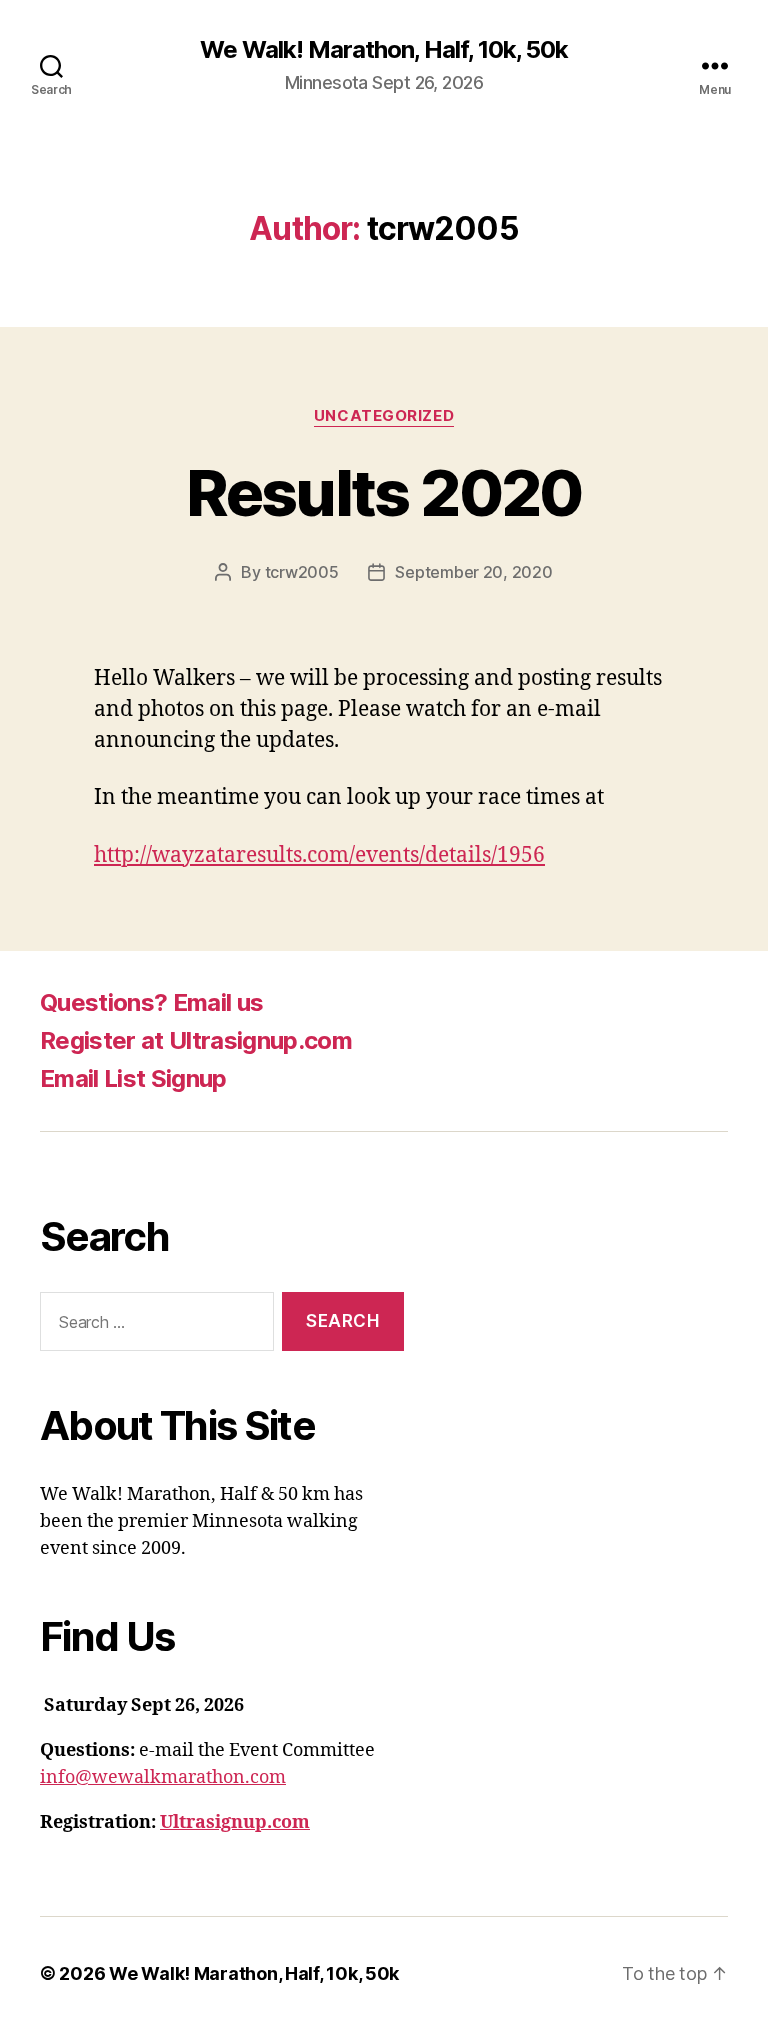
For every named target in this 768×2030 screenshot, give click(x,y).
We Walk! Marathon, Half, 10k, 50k (384, 50)
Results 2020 (383, 492)
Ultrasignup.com (235, 1822)
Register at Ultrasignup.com (196, 1040)
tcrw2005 (302, 572)
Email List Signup (133, 1078)
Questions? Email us (151, 1002)
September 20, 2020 (473, 572)
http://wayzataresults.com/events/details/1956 (319, 855)
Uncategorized (384, 416)
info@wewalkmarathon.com (163, 1777)
